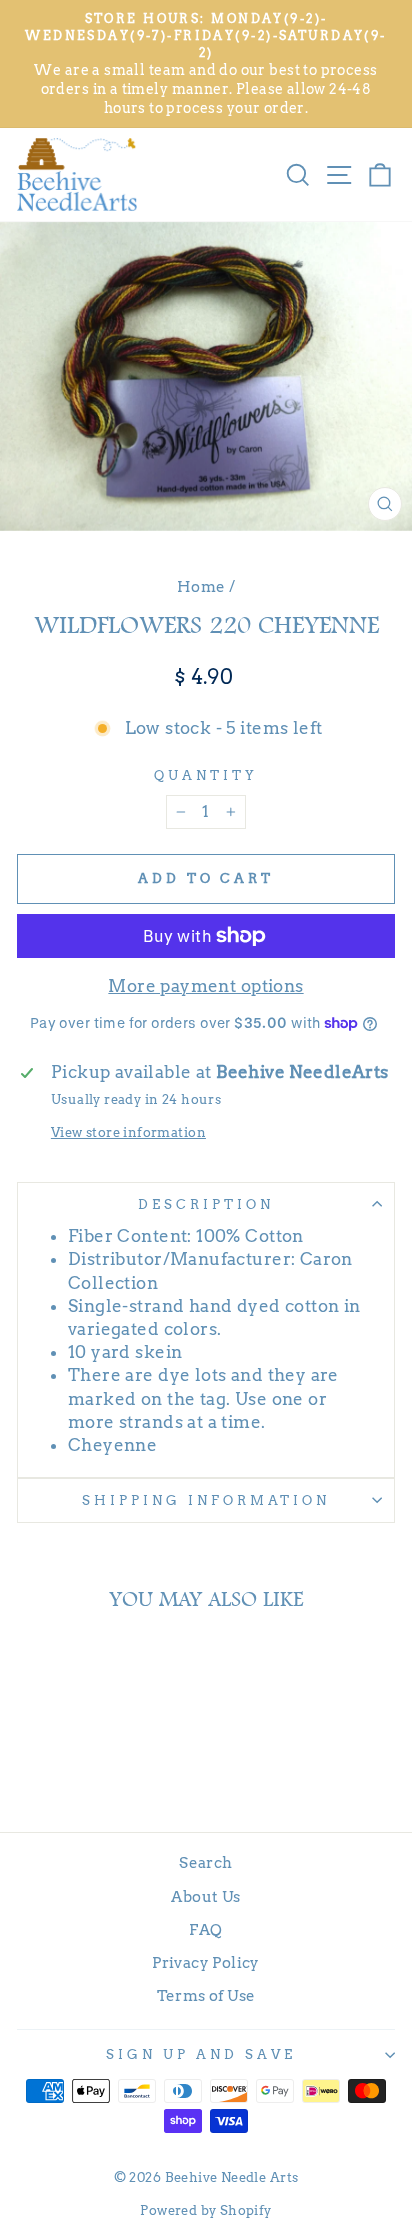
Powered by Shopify (205, 2210)
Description (206, 1204)
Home (201, 586)
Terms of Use (206, 1995)
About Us (205, 1896)
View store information (128, 1132)
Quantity (206, 775)
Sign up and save (201, 2054)
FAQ (205, 1929)
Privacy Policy (206, 1962)
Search (205, 1862)
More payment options (205, 986)
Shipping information (206, 1500)
